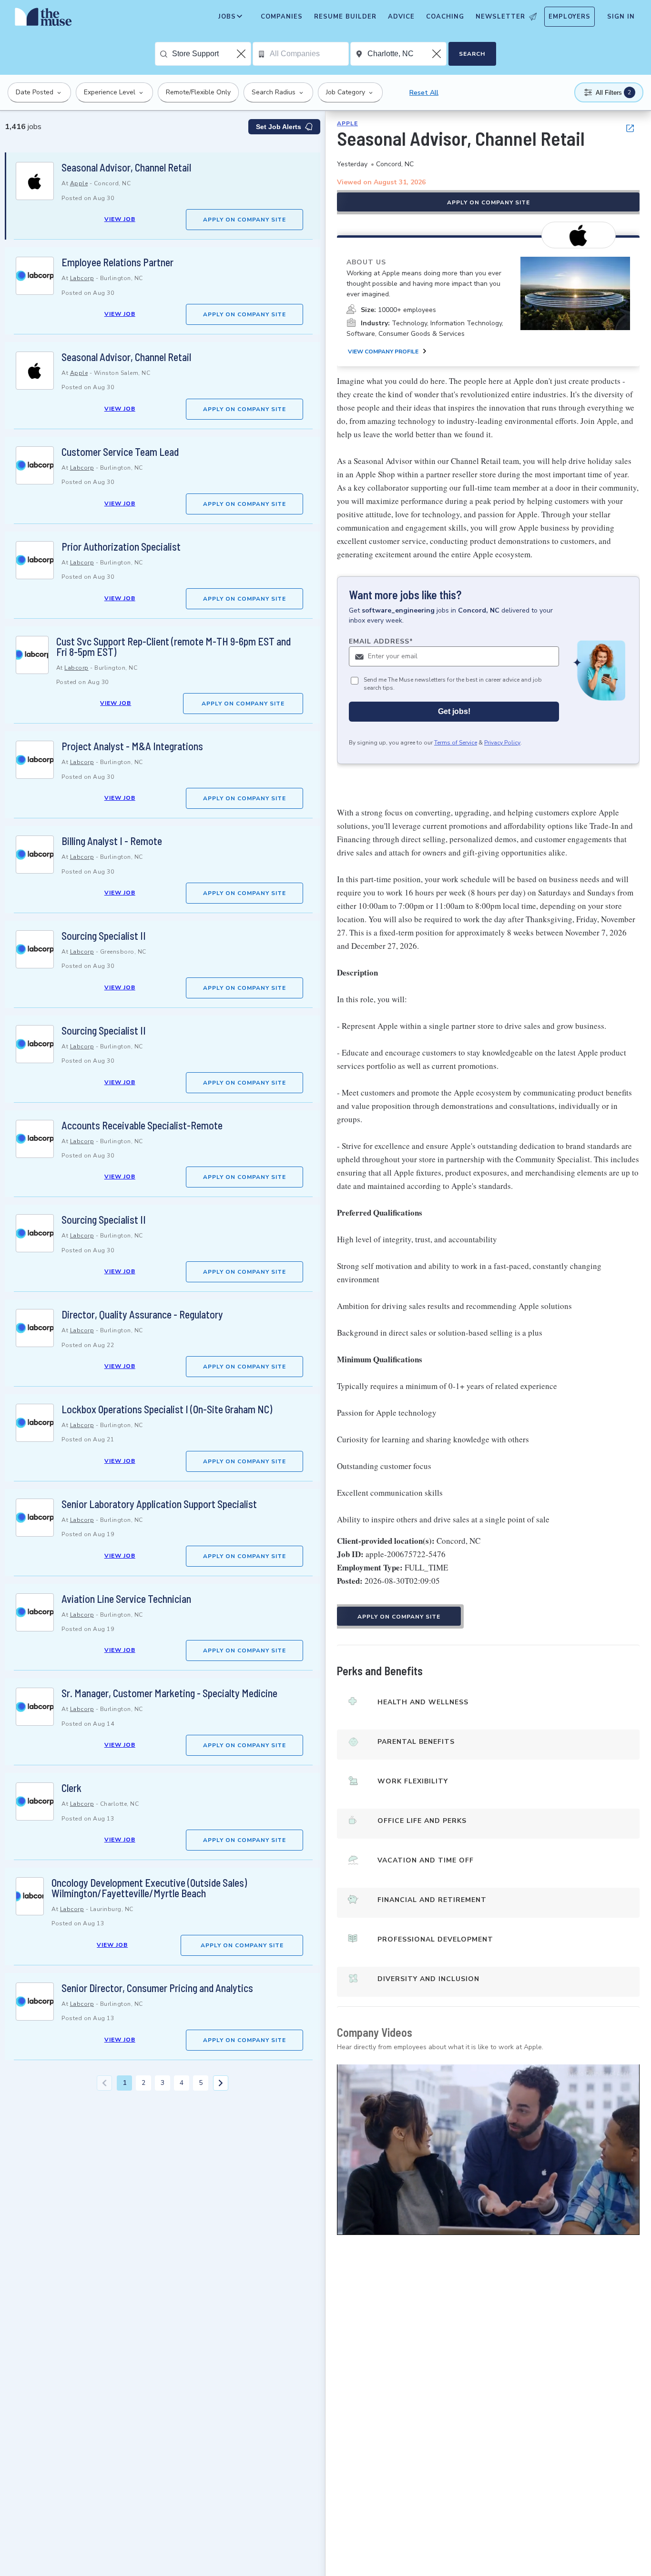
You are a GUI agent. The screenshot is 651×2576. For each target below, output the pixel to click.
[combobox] (211, 54)
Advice (401, 17)
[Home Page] (43, 19)
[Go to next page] (221, 2083)
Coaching (445, 17)
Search (472, 54)
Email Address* (381, 641)
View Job (120, 219)
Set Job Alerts (279, 127)
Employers (570, 17)
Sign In (621, 17)
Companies (282, 17)
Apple (79, 183)
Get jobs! (454, 711)
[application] (488, 2149)
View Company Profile (383, 352)
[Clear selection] (242, 54)
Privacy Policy (502, 743)
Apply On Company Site (244, 220)
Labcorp (82, 278)
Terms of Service (456, 743)
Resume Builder (345, 17)
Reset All (424, 93)
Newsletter (500, 17)
